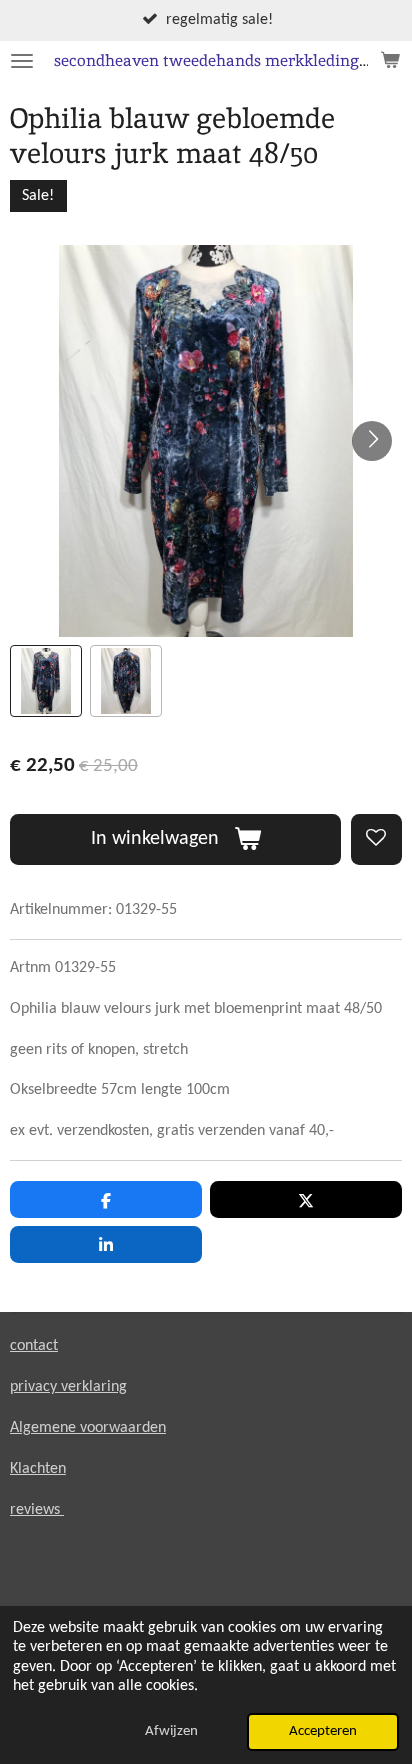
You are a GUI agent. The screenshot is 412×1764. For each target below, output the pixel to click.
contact (34, 1346)
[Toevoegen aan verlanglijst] (376, 839)
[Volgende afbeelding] (372, 441)
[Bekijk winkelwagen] (390, 61)
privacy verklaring (68, 1387)
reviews (37, 1510)
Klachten (38, 1469)
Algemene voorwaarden (88, 1428)
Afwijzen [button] (171, 1731)
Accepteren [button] (323, 1731)
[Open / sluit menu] (22, 61)
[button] (46, 681)
